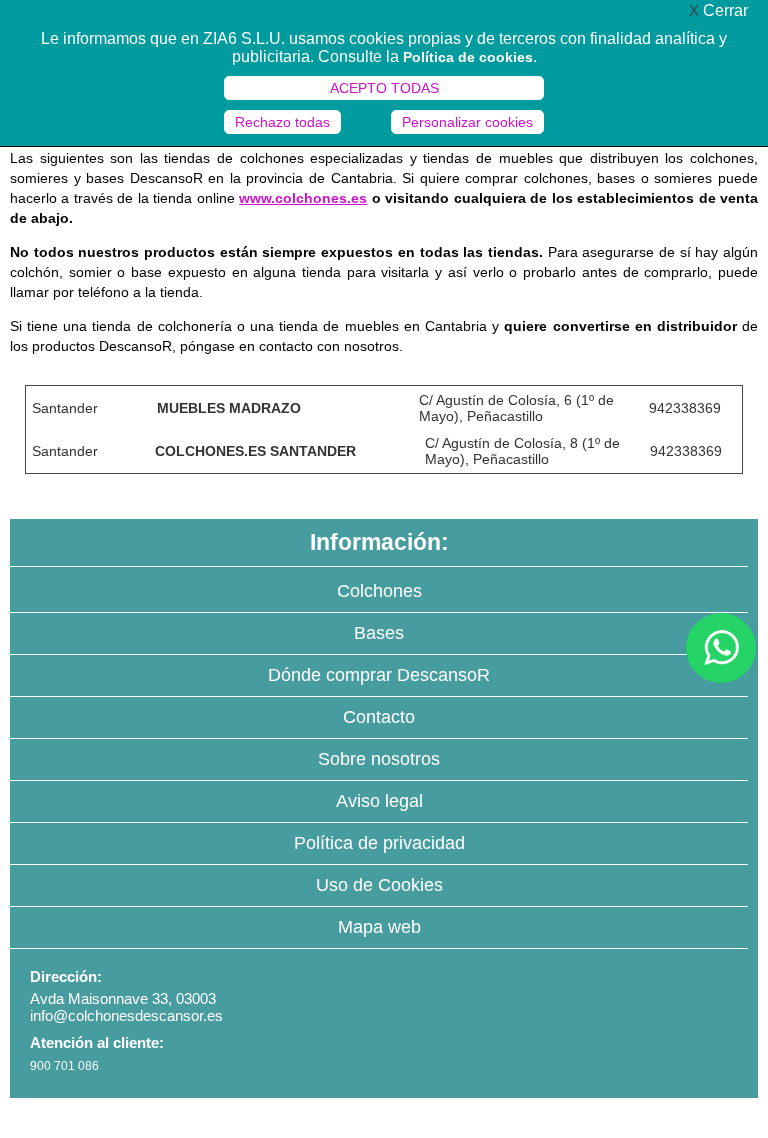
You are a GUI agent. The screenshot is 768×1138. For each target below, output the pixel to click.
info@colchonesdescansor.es (126, 1015)
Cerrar (718, 10)
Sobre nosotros (379, 759)
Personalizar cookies (467, 122)
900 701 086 (64, 1066)
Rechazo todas (282, 122)
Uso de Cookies (379, 885)
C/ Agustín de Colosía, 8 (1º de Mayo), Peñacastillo (522, 451)
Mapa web (379, 927)
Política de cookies (468, 57)
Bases (379, 633)
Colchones (379, 591)
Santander (65, 408)
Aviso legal (379, 801)
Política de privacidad (379, 843)
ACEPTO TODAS (384, 88)
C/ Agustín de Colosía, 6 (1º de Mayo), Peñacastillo (516, 408)
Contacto (379, 717)
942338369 (685, 408)
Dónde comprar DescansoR (379, 675)
